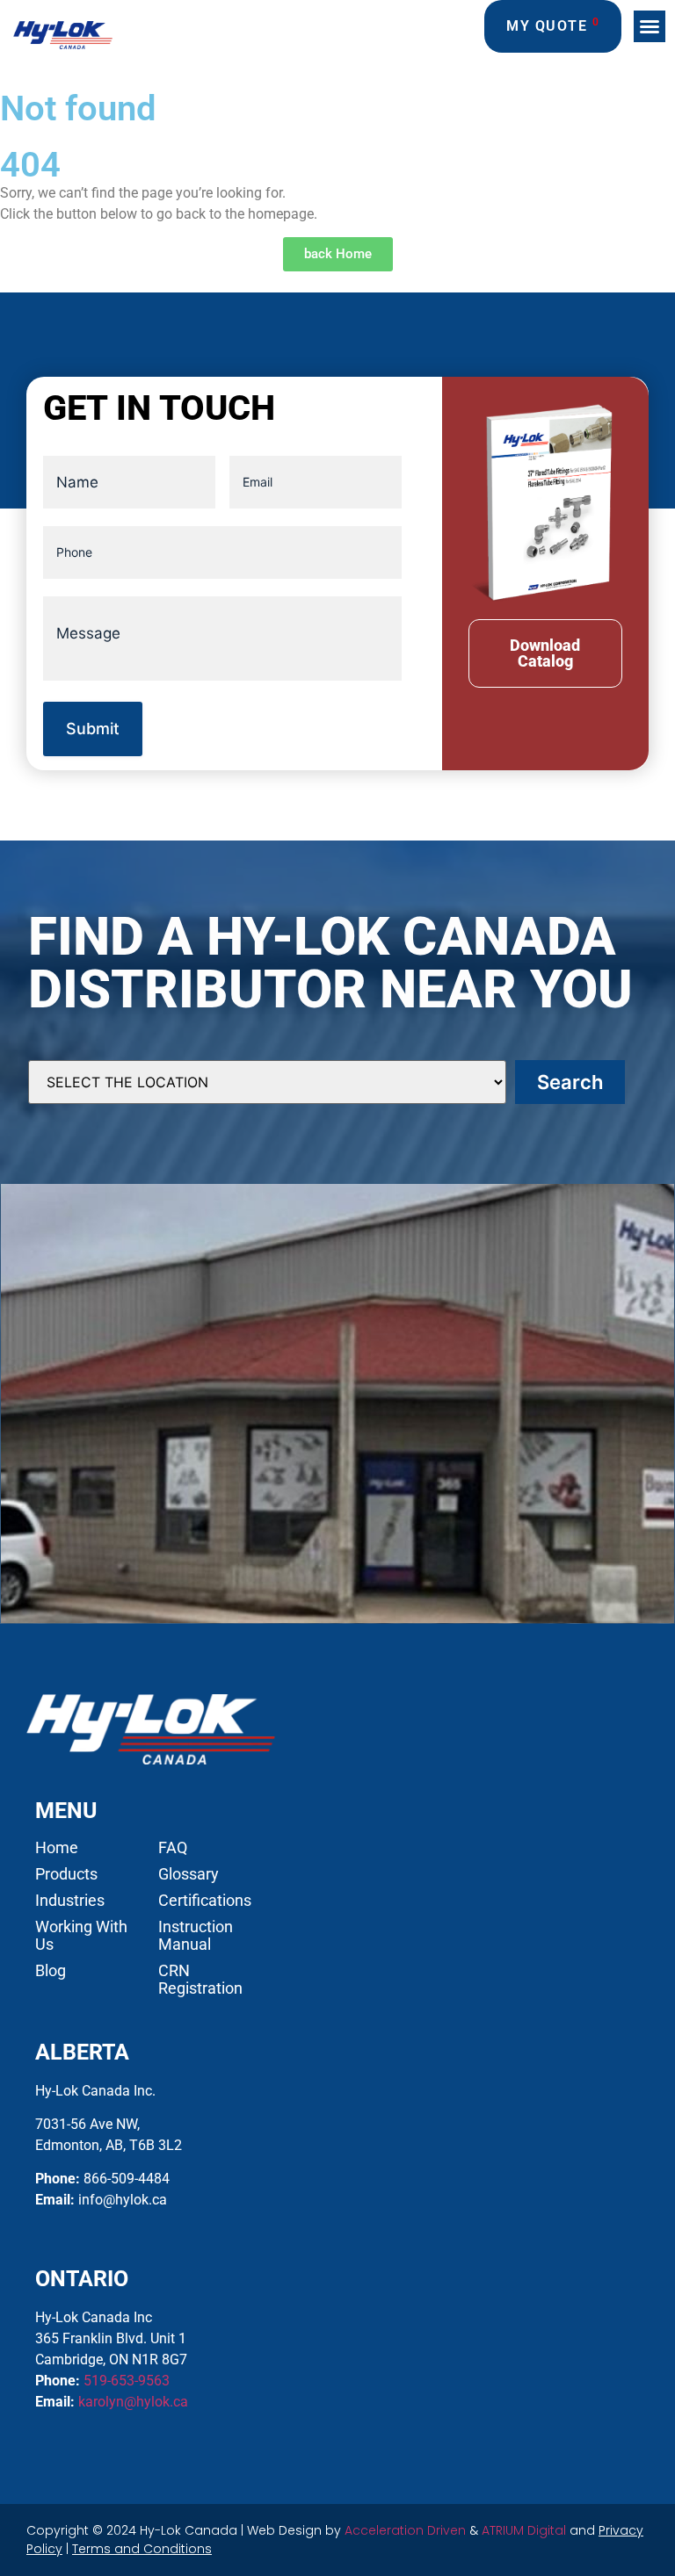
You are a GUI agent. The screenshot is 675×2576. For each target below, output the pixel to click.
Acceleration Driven (405, 2530)
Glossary (189, 1874)
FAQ (173, 1848)
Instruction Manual (196, 1936)
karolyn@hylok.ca (133, 2402)
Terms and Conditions (142, 2549)
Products (66, 1874)
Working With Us (81, 1936)
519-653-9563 (127, 2381)
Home (57, 1848)
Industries (70, 1901)
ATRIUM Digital (524, 2530)
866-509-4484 (127, 2179)
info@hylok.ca (123, 2200)
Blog (51, 1971)
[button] (650, 26)
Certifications (205, 1901)
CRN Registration (200, 1980)
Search (570, 1082)
